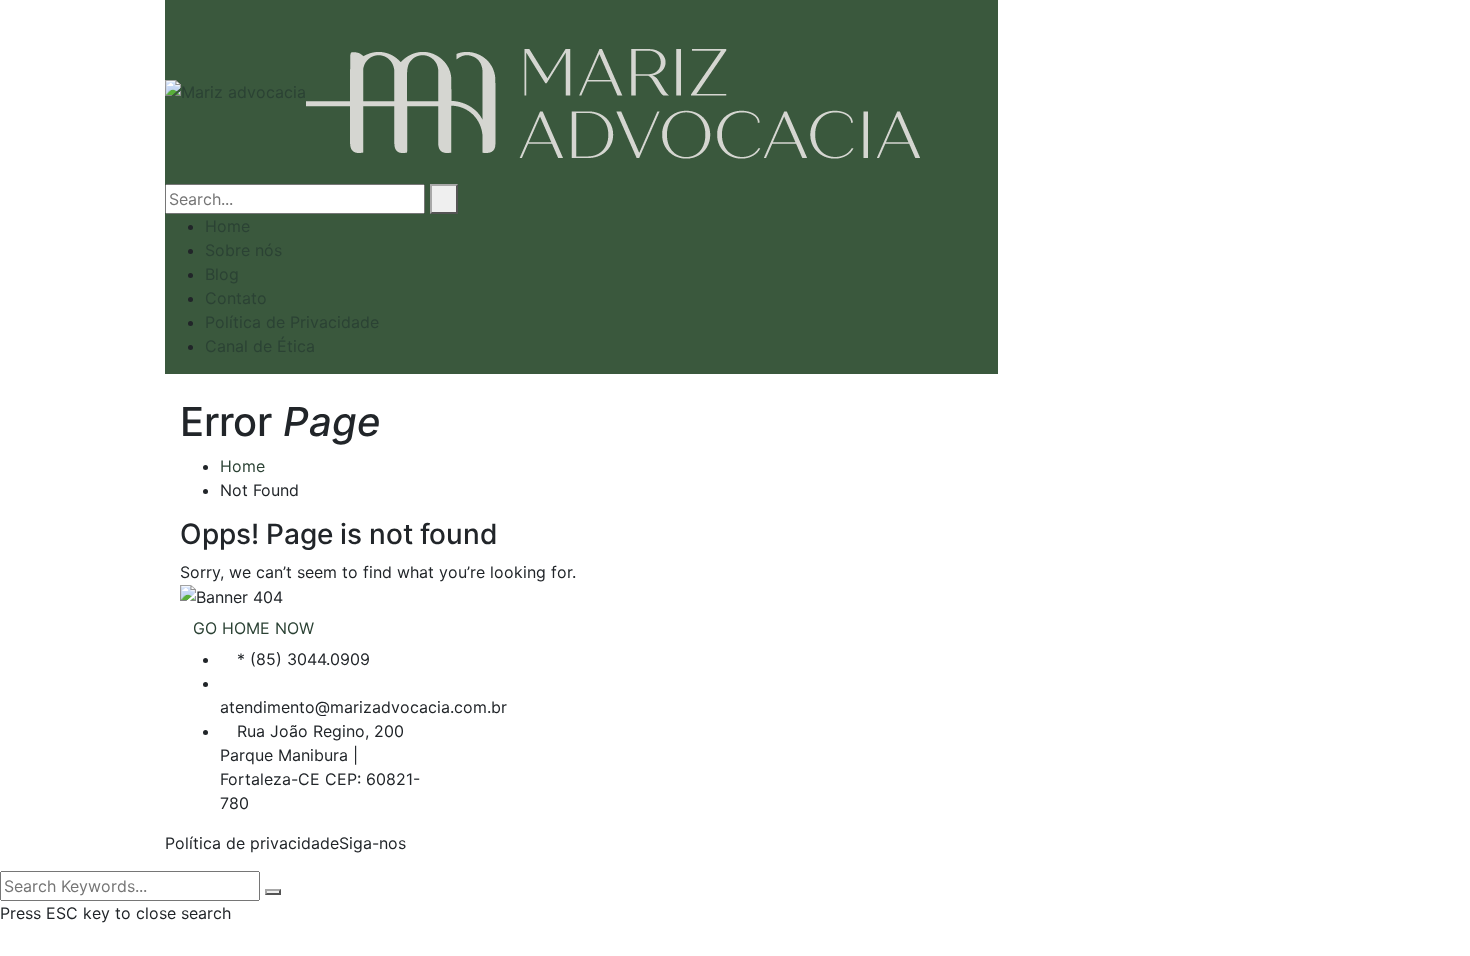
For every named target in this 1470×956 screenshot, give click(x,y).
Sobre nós (243, 250)
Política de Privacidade (292, 322)
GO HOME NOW (253, 628)
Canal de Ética (260, 346)
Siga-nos (372, 843)
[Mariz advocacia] (235, 90)
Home (227, 226)
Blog (222, 274)
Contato (236, 298)
